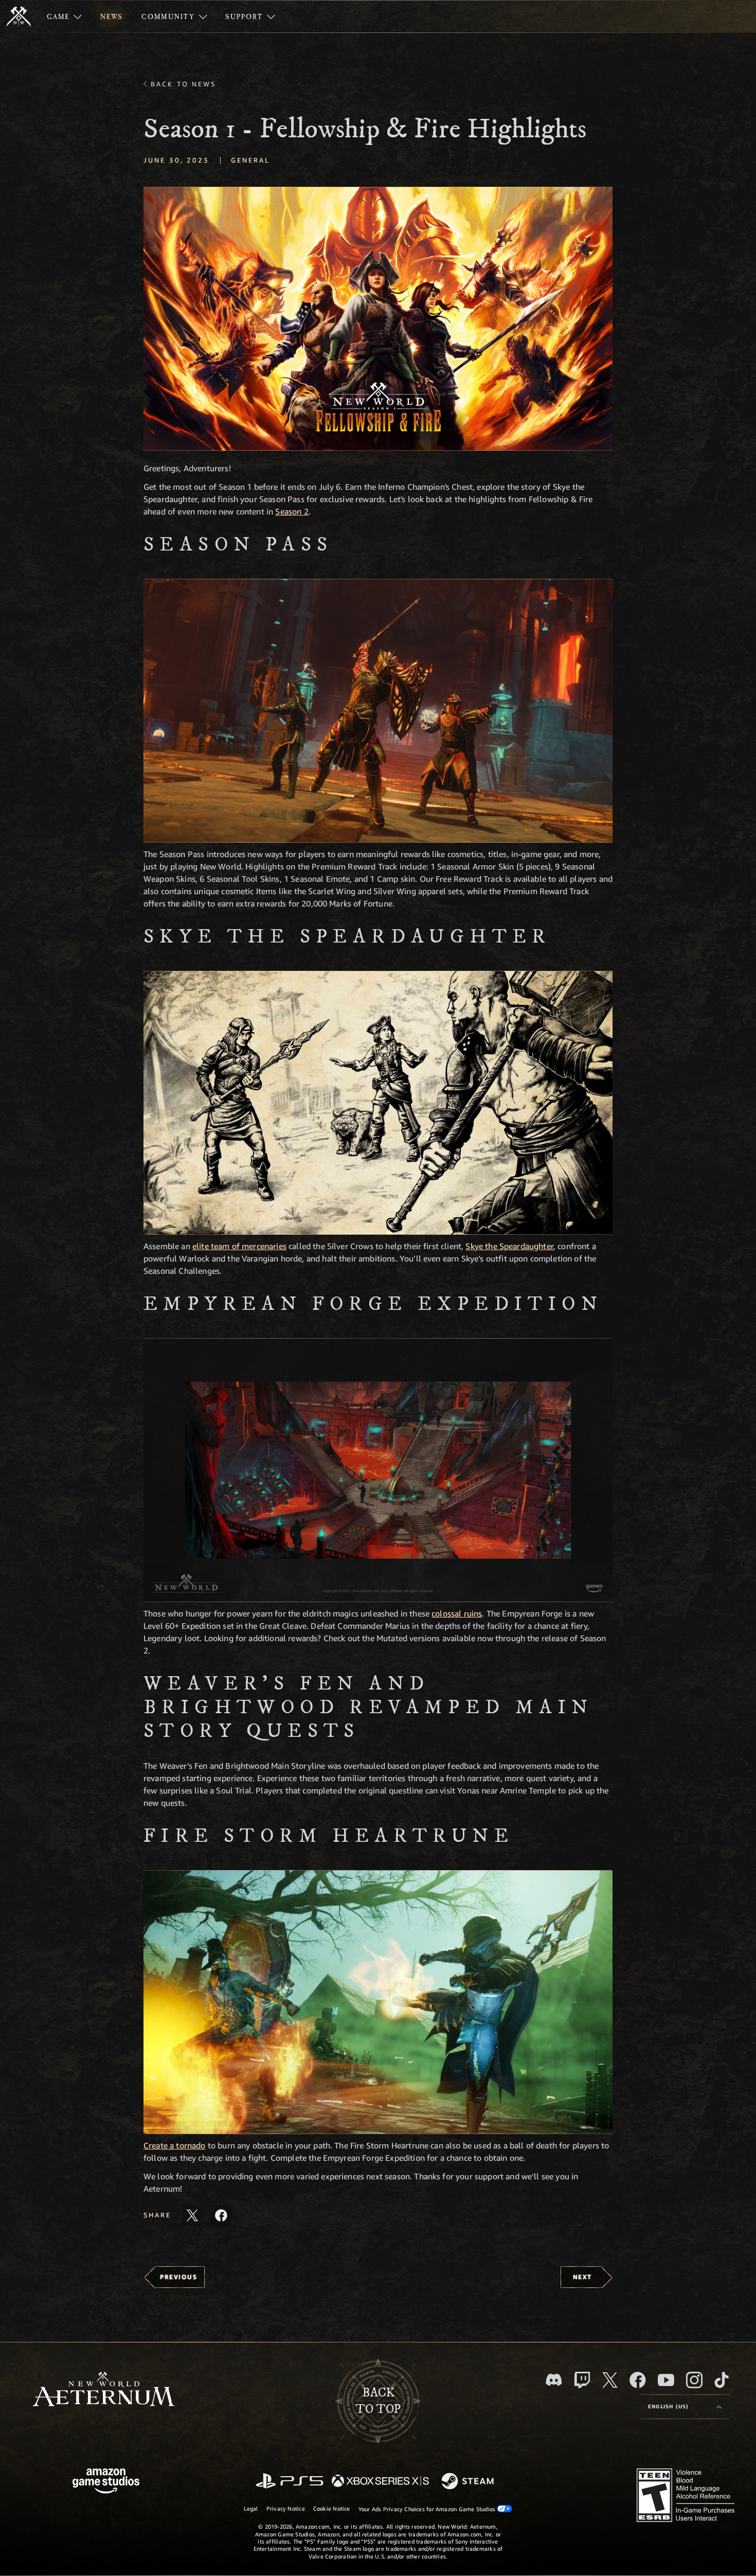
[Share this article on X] (192, 2215)
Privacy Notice (286, 2508)
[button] (378, 319)
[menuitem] (64, 16)
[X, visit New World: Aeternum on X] (610, 2380)
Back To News (183, 84)
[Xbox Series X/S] (380, 2482)
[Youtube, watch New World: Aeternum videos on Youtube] (666, 2380)
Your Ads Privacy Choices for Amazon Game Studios (428, 2509)
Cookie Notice (332, 2508)
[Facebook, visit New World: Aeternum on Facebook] (638, 2380)
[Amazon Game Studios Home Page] (106, 2482)
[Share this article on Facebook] (221, 2215)
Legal (251, 2508)
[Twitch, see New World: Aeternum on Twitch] (582, 2380)
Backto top (378, 2401)
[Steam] (469, 2482)
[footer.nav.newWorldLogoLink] (104, 2390)
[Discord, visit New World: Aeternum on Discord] (554, 2380)
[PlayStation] (290, 2482)
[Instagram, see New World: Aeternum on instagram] (694, 2380)
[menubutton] (685, 2407)
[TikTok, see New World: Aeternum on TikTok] (722, 2380)
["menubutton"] (64, 16)
